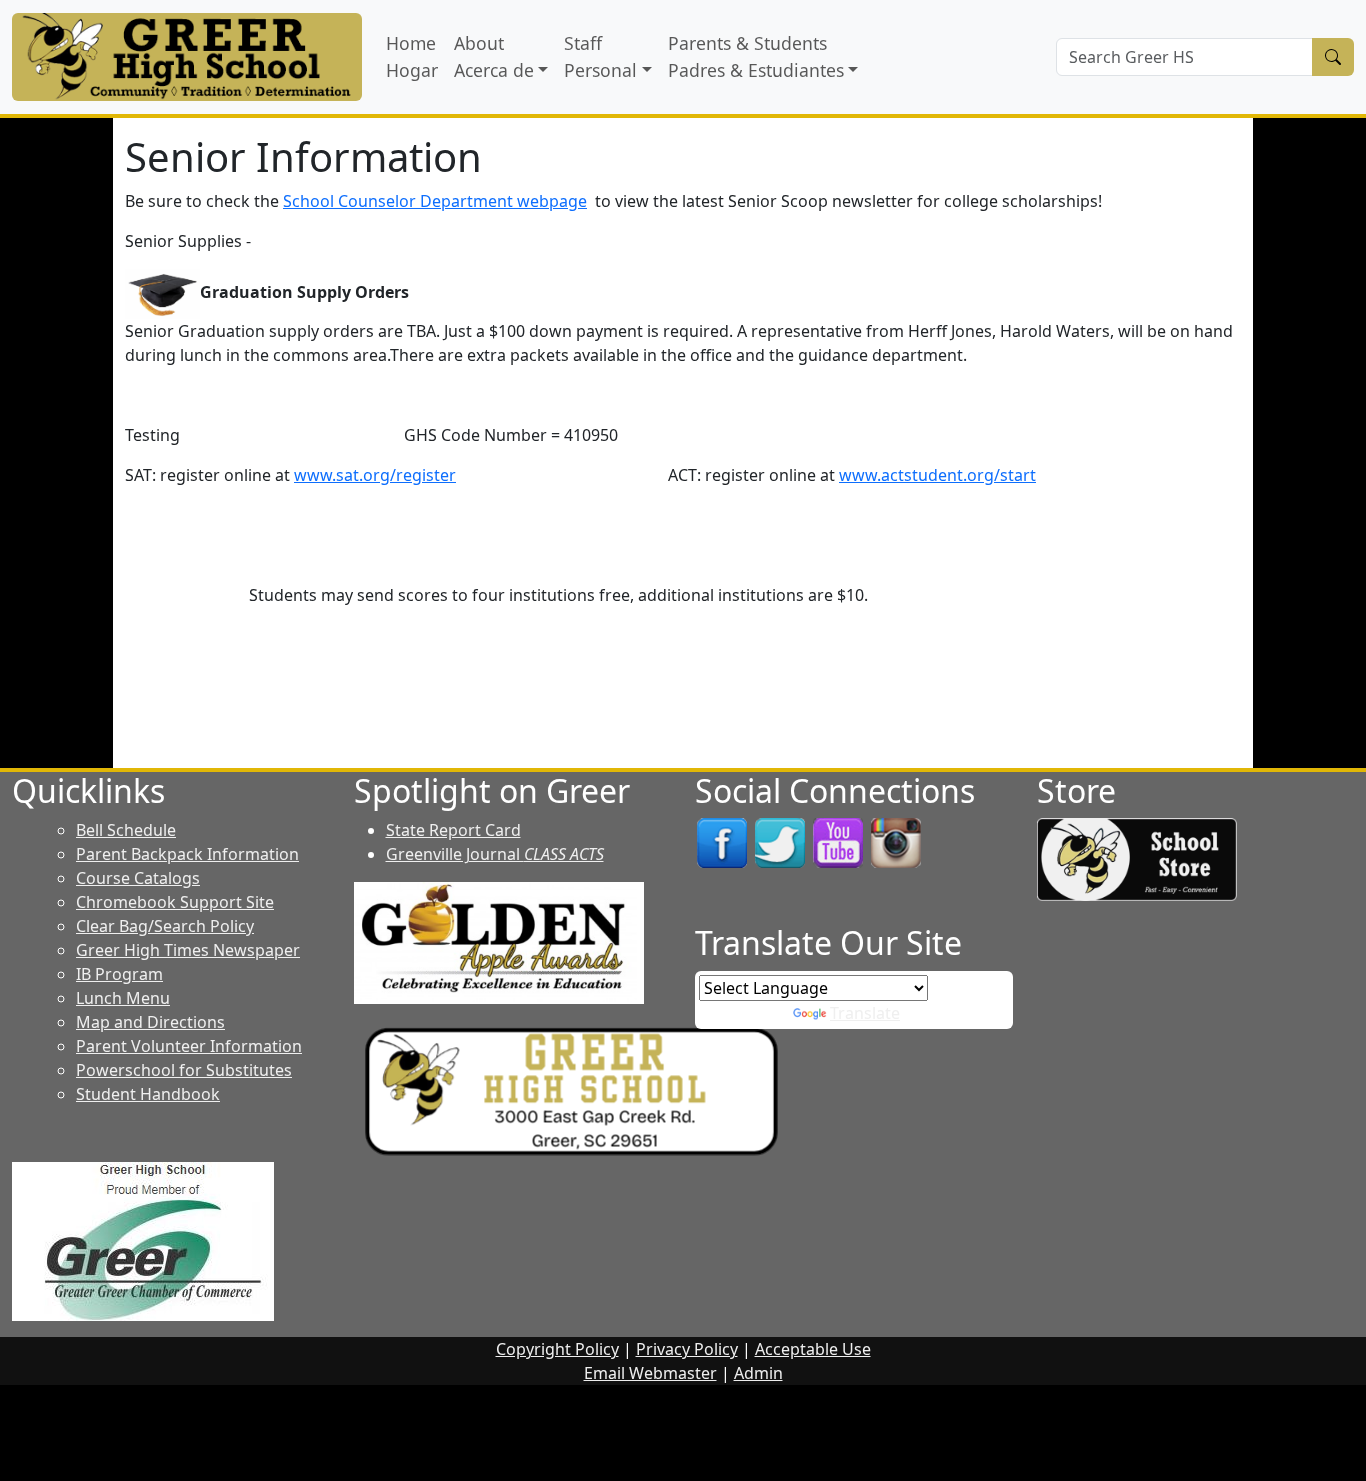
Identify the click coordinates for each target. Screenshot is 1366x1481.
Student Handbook (148, 1094)
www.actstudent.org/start (937, 475)
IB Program (119, 974)
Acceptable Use (813, 1349)
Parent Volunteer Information (189, 1046)
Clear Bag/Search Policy (165, 926)
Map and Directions (150, 1022)
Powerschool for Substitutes (184, 1070)
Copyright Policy (557, 1349)
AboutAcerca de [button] (494, 56)
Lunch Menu (123, 998)
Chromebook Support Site (175, 902)
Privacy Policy (687, 1349)
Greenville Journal (495, 854)
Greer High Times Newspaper (188, 950)
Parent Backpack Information (187, 854)
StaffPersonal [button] (600, 56)
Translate (865, 1013)
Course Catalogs (138, 878)
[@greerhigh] (896, 842)
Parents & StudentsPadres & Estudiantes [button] (756, 56)
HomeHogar (412, 56)
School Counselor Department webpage (435, 201)
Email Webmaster (650, 1373)
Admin (758, 1373)
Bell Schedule (126, 830)
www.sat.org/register (375, 475)
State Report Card (453, 830)
